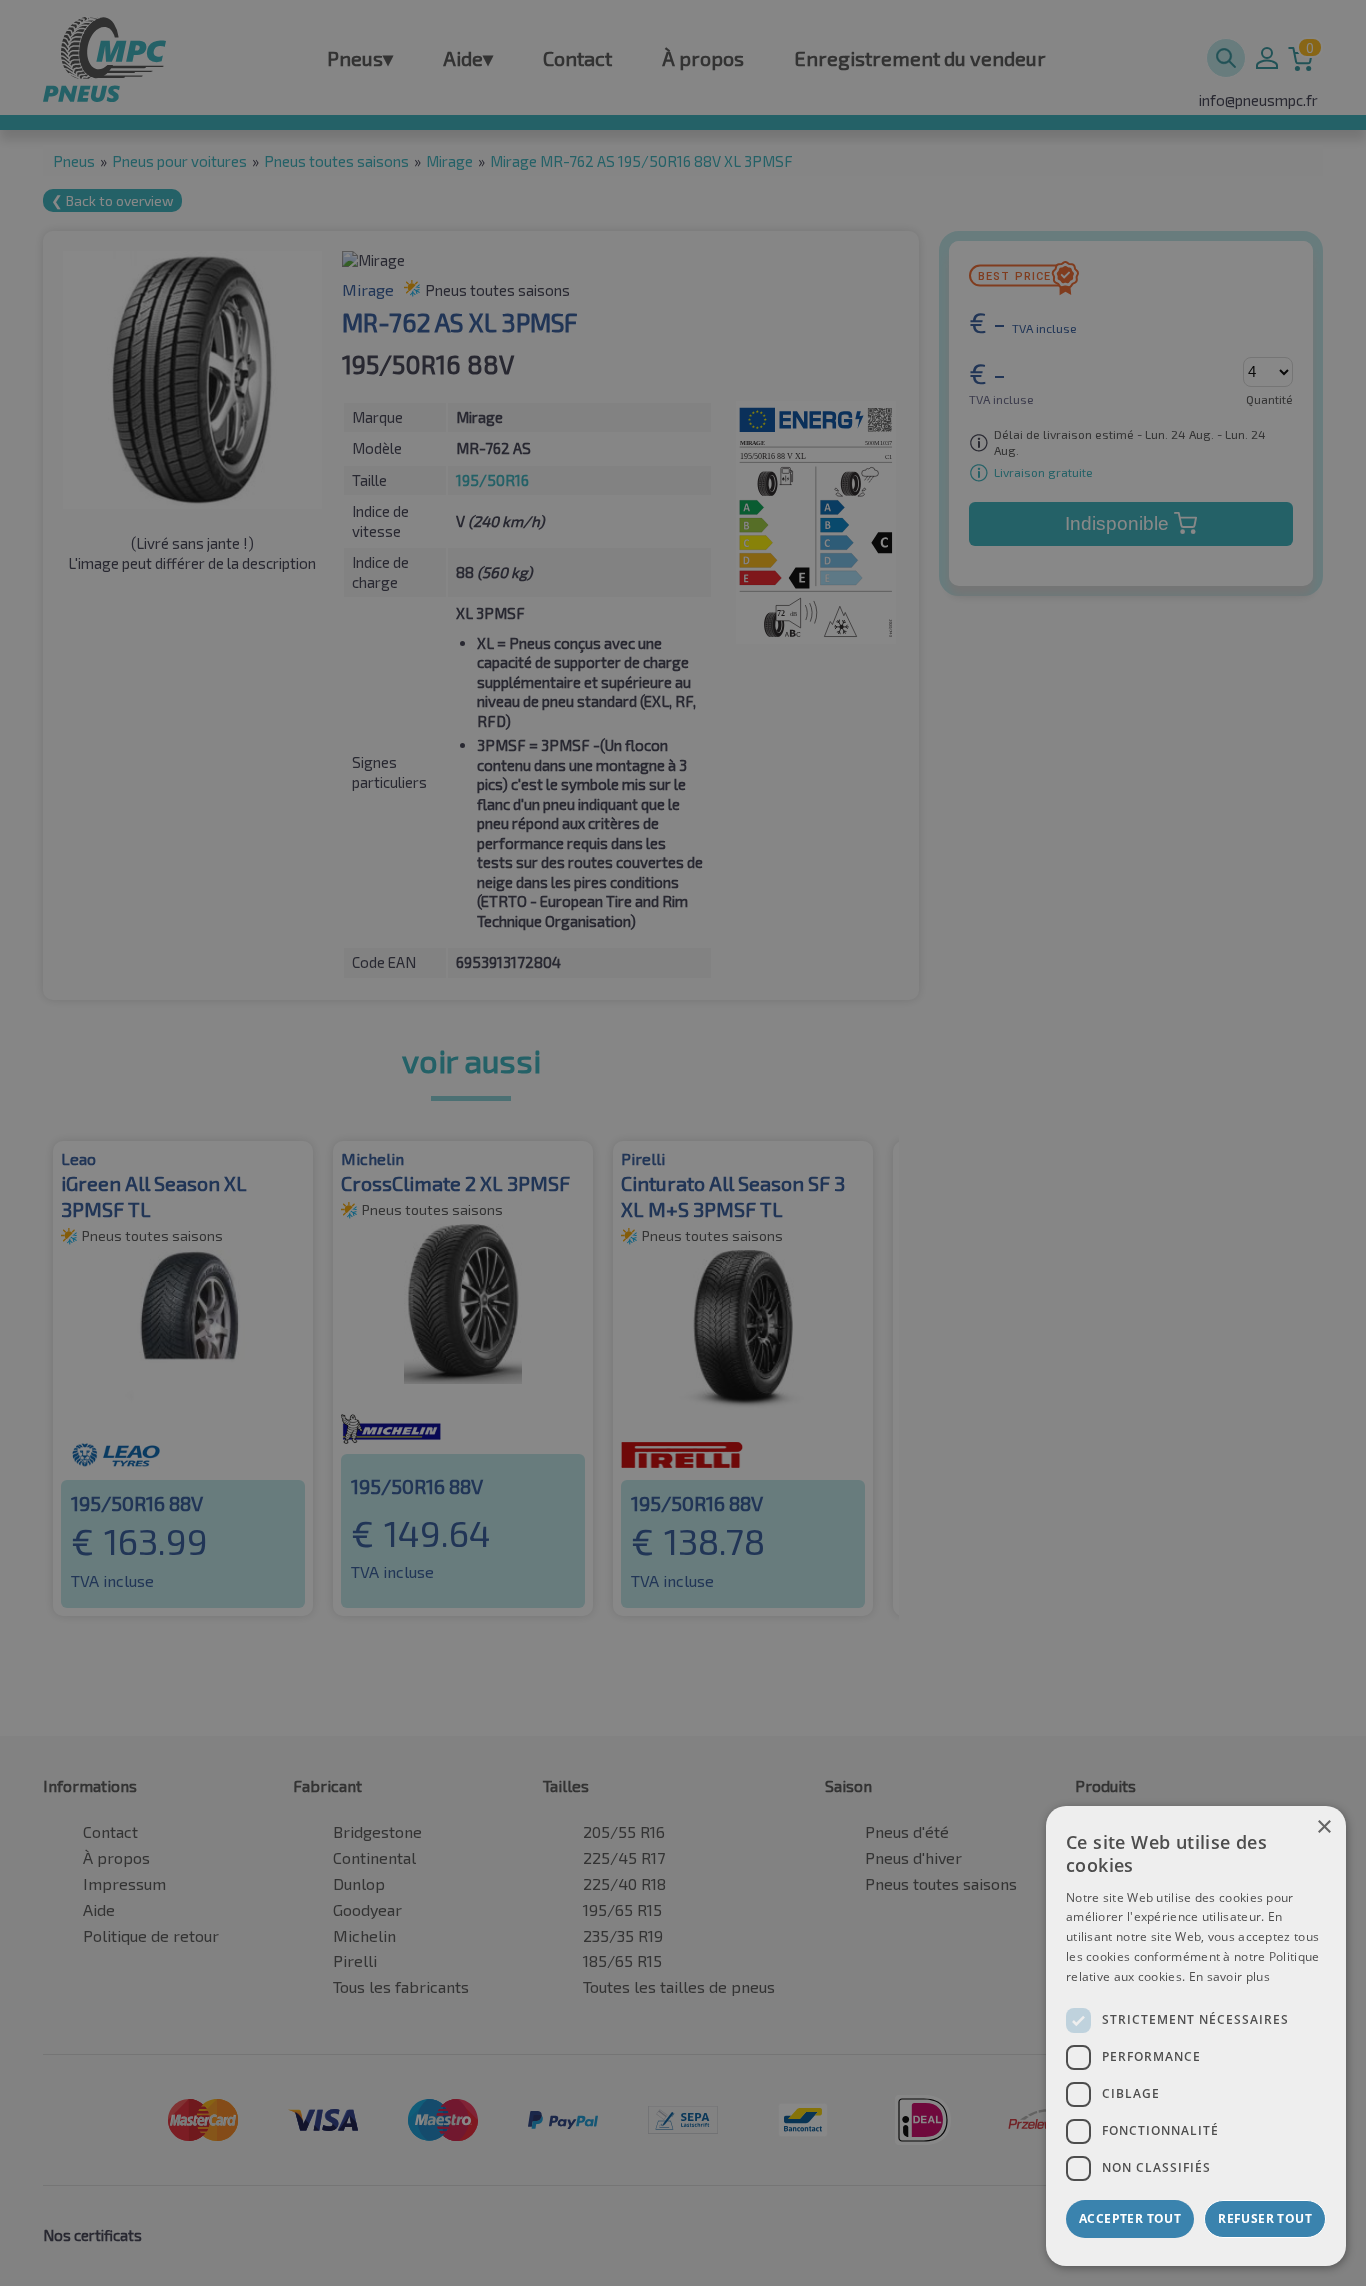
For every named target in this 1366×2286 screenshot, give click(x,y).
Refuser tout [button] (1265, 2218)
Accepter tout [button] (1130, 2218)
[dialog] (1196, 2036)
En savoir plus (1229, 1976)
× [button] (1323, 1827)
